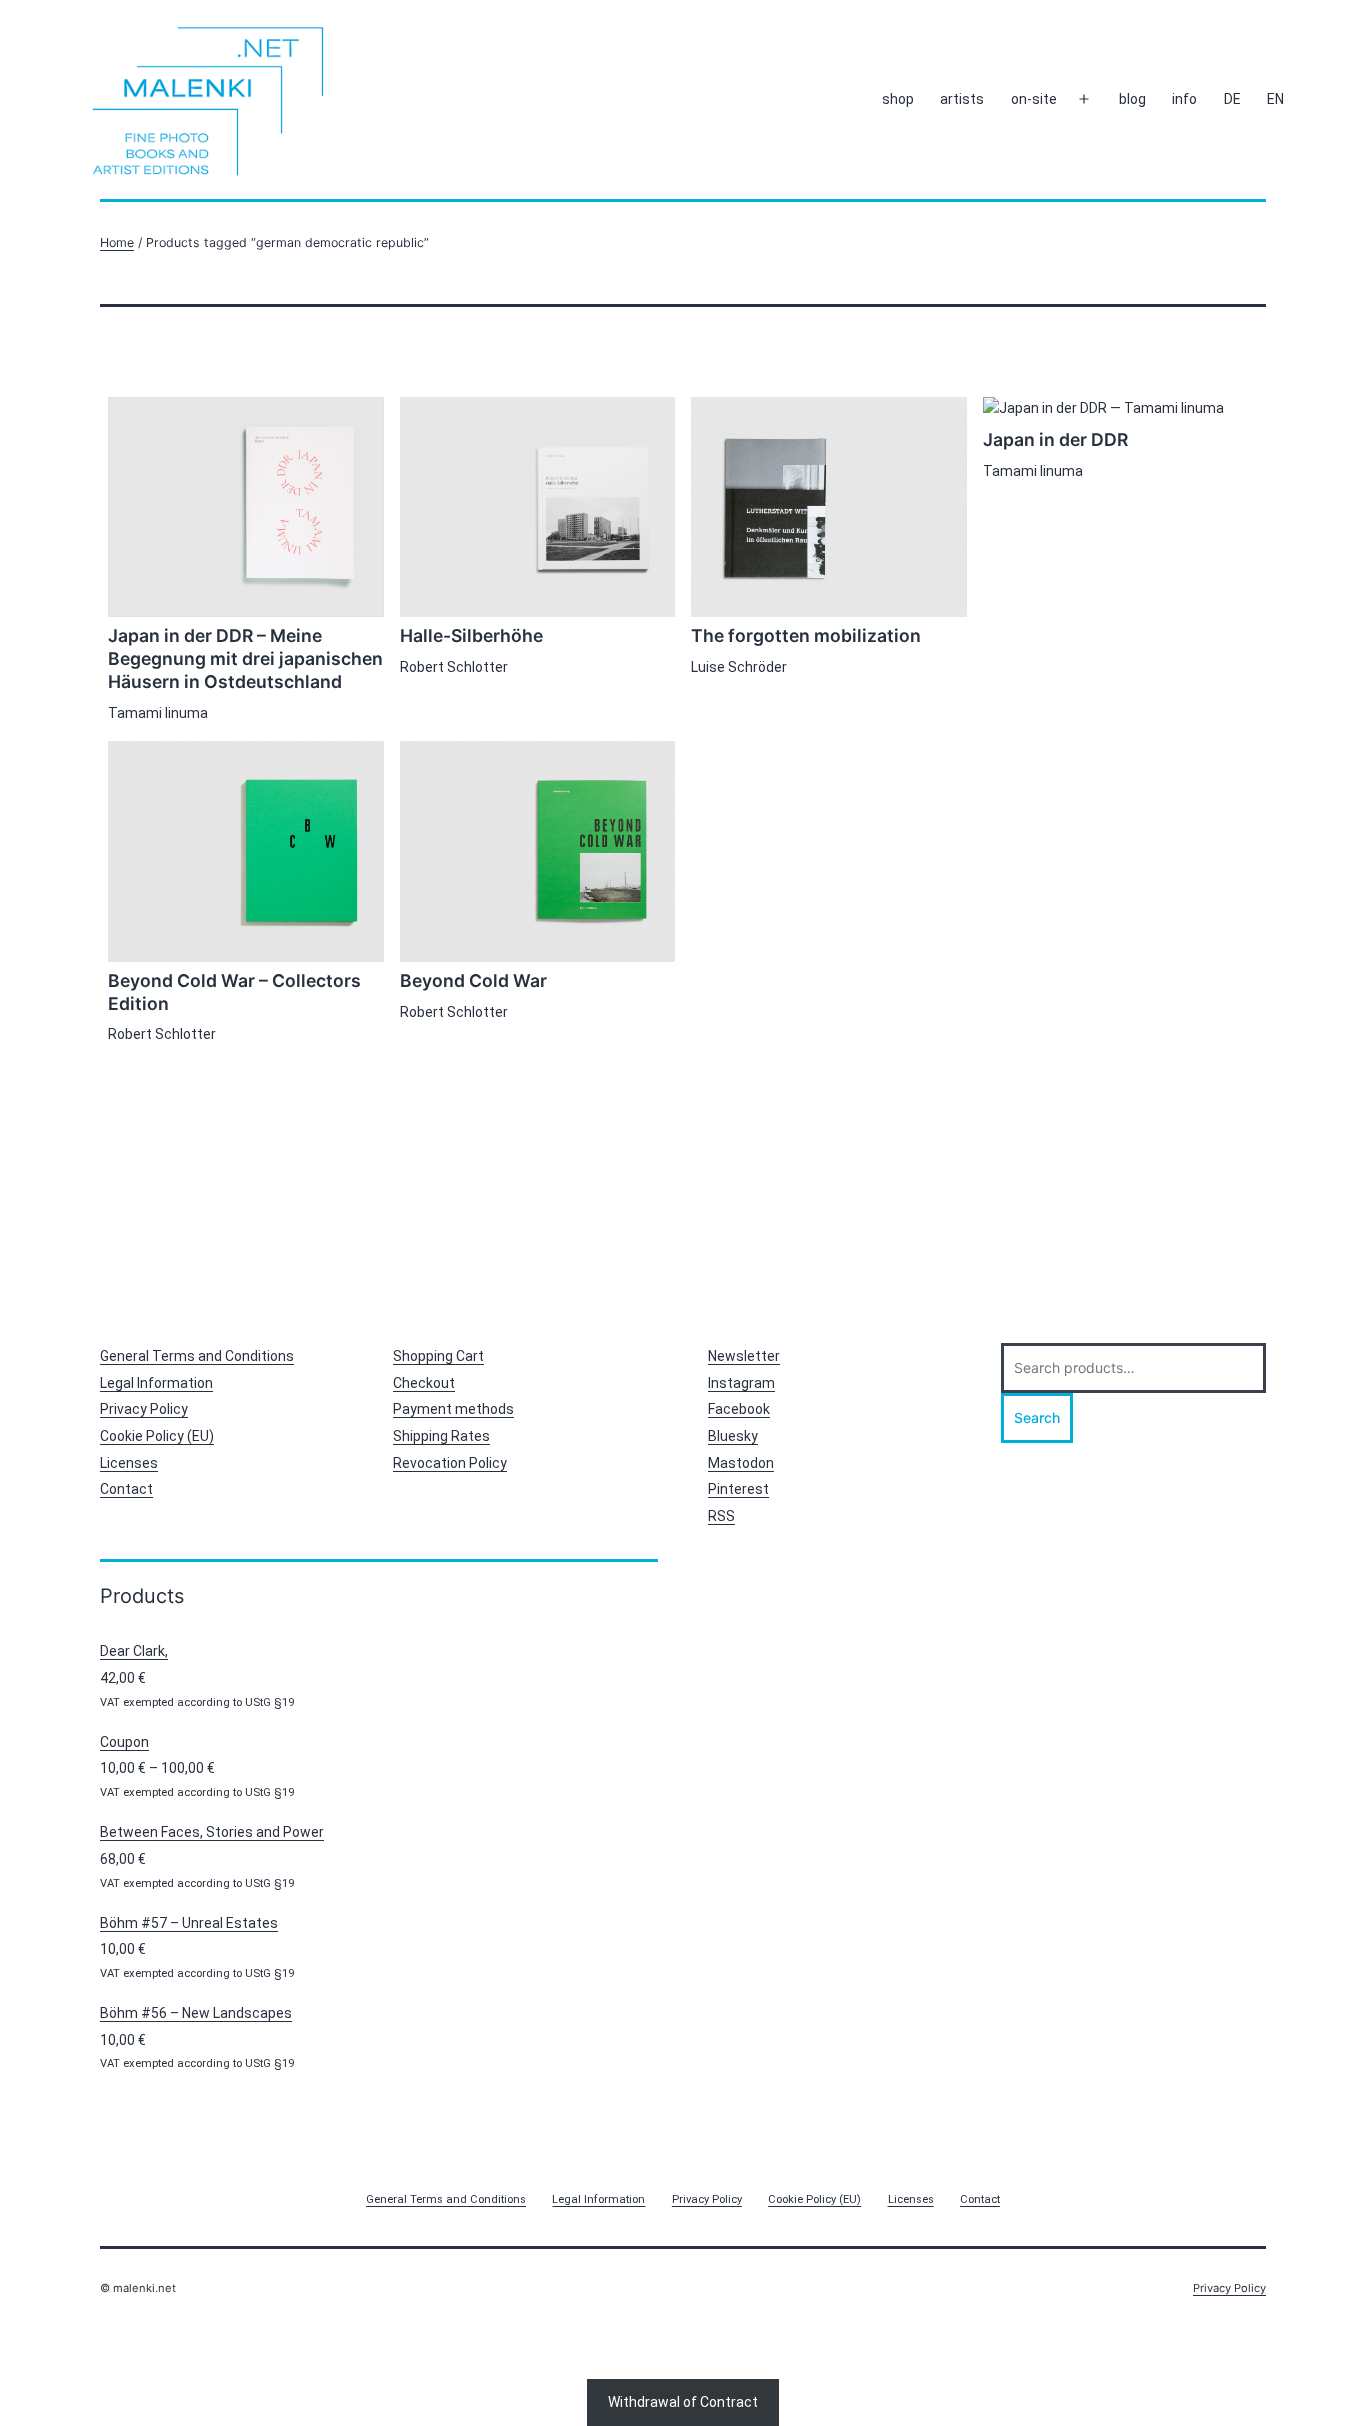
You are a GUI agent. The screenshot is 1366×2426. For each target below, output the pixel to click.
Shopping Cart (438, 1356)
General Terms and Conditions (197, 1356)
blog (1132, 99)
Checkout (424, 1383)
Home (117, 242)
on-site (1034, 99)
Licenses (129, 1463)
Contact (126, 1489)
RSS (721, 1516)
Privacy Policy (144, 1409)
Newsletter (744, 1356)
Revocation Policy (450, 1463)
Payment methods (453, 1409)
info (1184, 99)
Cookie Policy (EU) (157, 1436)
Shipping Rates (441, 1436)
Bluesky (733, 1436)
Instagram (741, 1383)
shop (898, 99)
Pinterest (738, 1489)
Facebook (739, 1409)
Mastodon (741, 1463)
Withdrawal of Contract (683, 2402)
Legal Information (156, 1383)
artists (962, 99)
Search (1037, 1417)
